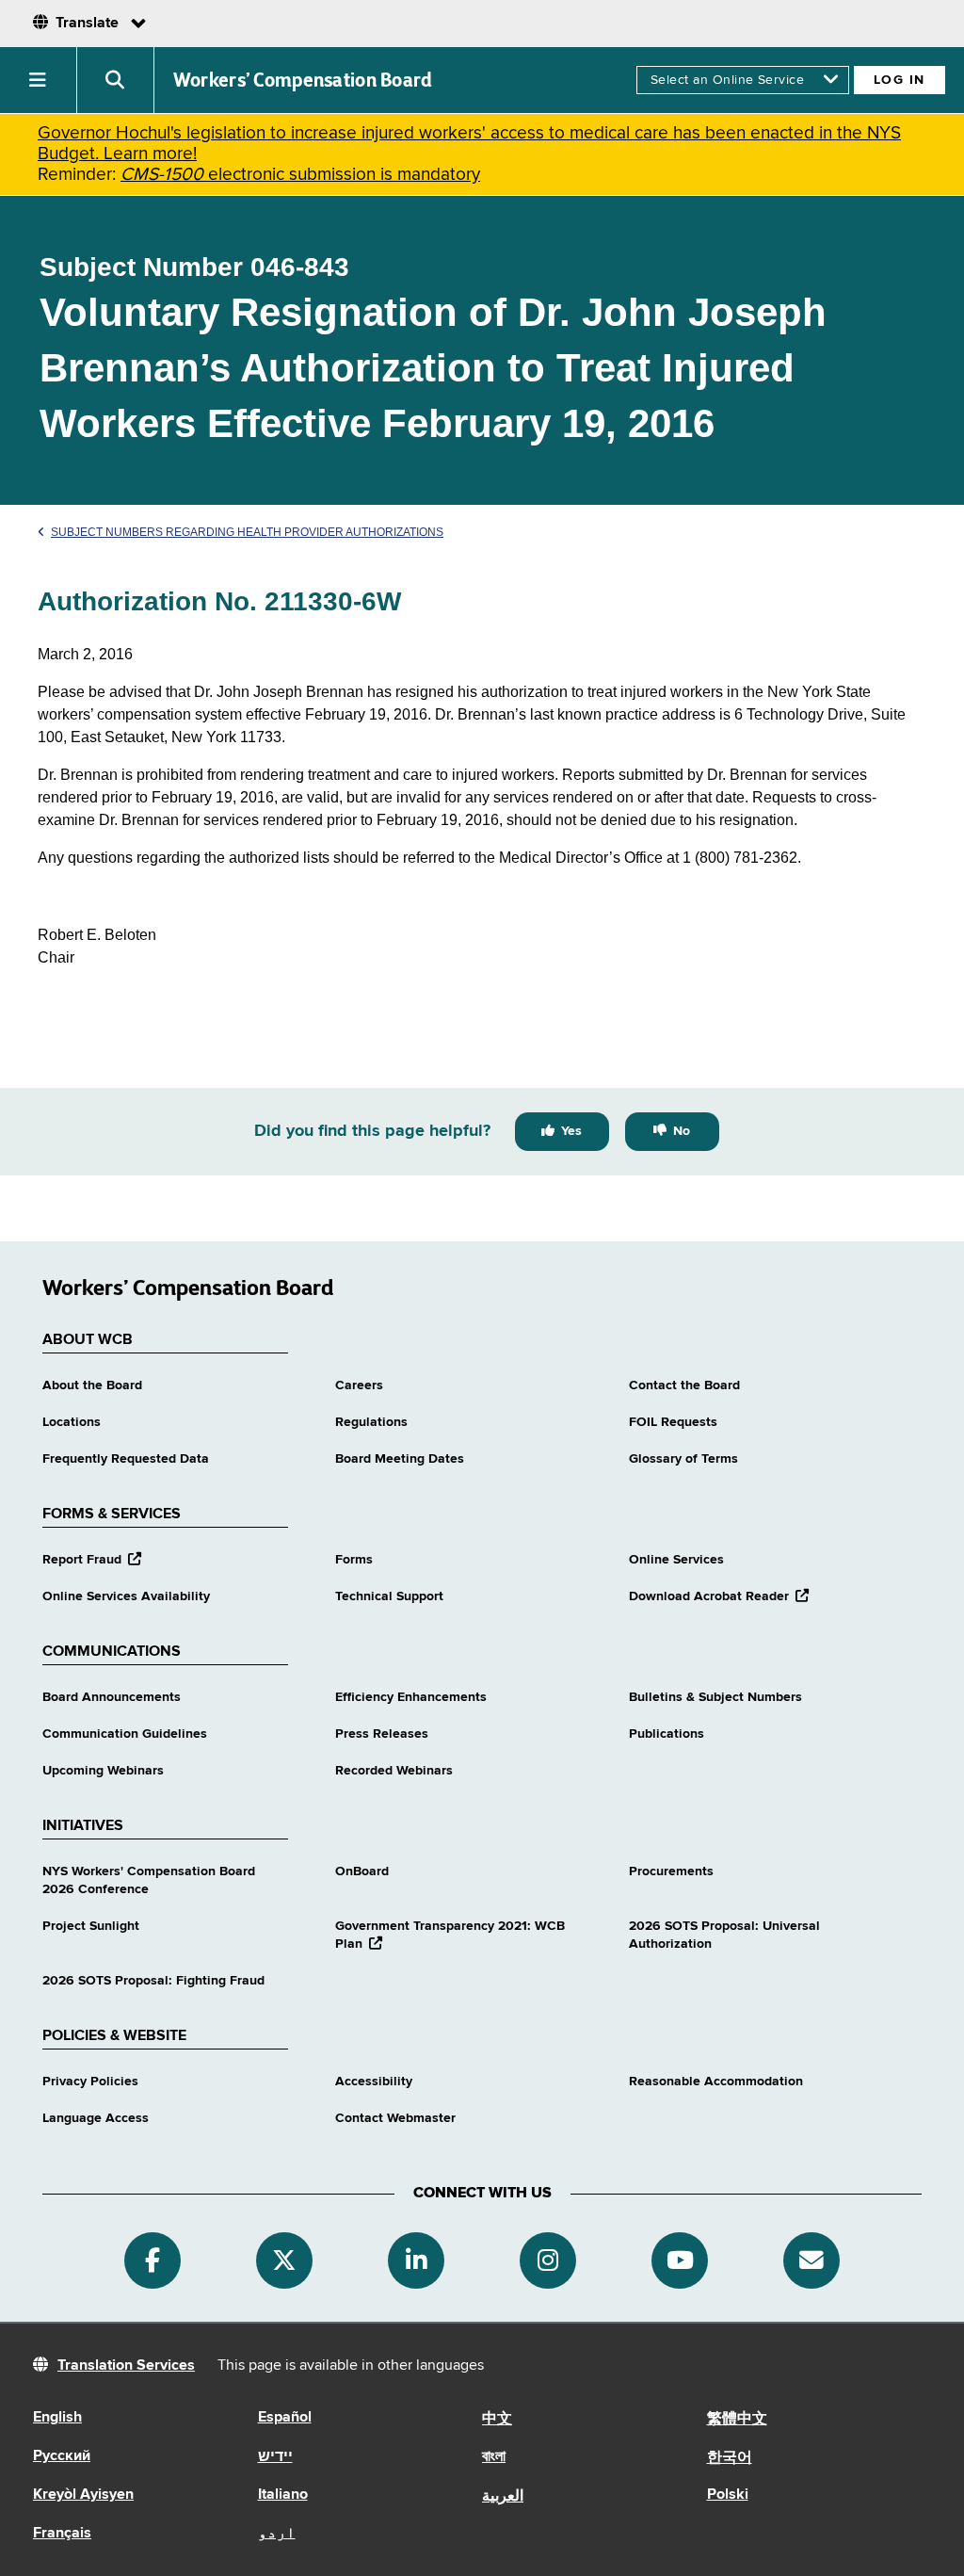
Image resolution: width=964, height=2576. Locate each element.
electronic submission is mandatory (300, 175)
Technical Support (389, 1596)
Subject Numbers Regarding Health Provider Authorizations (247, 532)
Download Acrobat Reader (719, 1596)
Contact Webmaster (395, 2118)
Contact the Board (684, 1385)
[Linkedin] (416, 2260)
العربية (503, 2497)
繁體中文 (737, 2420)
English (57, 2418)
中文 (497, 2420)
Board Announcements (112, 1697)
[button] (39, 80)
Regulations (371, 1422)
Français (62, 2534)
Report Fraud (92, 1560)
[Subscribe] (811, 2260)
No (682, 1131)
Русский (62, 2456)
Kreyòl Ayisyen (83, 2495)
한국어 (730, 2458)
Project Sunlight (91, 1926)
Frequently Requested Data (126, 1459)
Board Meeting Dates (400, 1459)
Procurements (671, 1871)
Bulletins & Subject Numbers (715, 1697)
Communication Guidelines (125, 1734)
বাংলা (494, 2457)
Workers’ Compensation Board (303, 80)
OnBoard (362, 1871)
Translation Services (126, 2366)
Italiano (283, 2495)
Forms (354, 1560)
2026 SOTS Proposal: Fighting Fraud (153, 1981)
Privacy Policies (90, 2082)
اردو (277, 2534)
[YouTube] (680, 2260)
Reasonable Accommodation (716, 2082)
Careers (359, 1385)
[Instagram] (548, 2260)
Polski (728, 2495)
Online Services (676, 1560)
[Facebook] (153, 2260)
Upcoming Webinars (103, 1771)
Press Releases (382, 1734)
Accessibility (374, 2082)
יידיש (275, 2457)
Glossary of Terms (683, 1459)
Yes (571, 1131)
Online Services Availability (126, 1596)
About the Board (92, 1385)
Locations (72, 1422)
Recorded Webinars (394, 1771)
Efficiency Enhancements (411, 1697)
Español (285, 2418)
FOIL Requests (673, 1422)
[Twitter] (284, 2260)
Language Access (96, 2118)
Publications (667, 1734)
